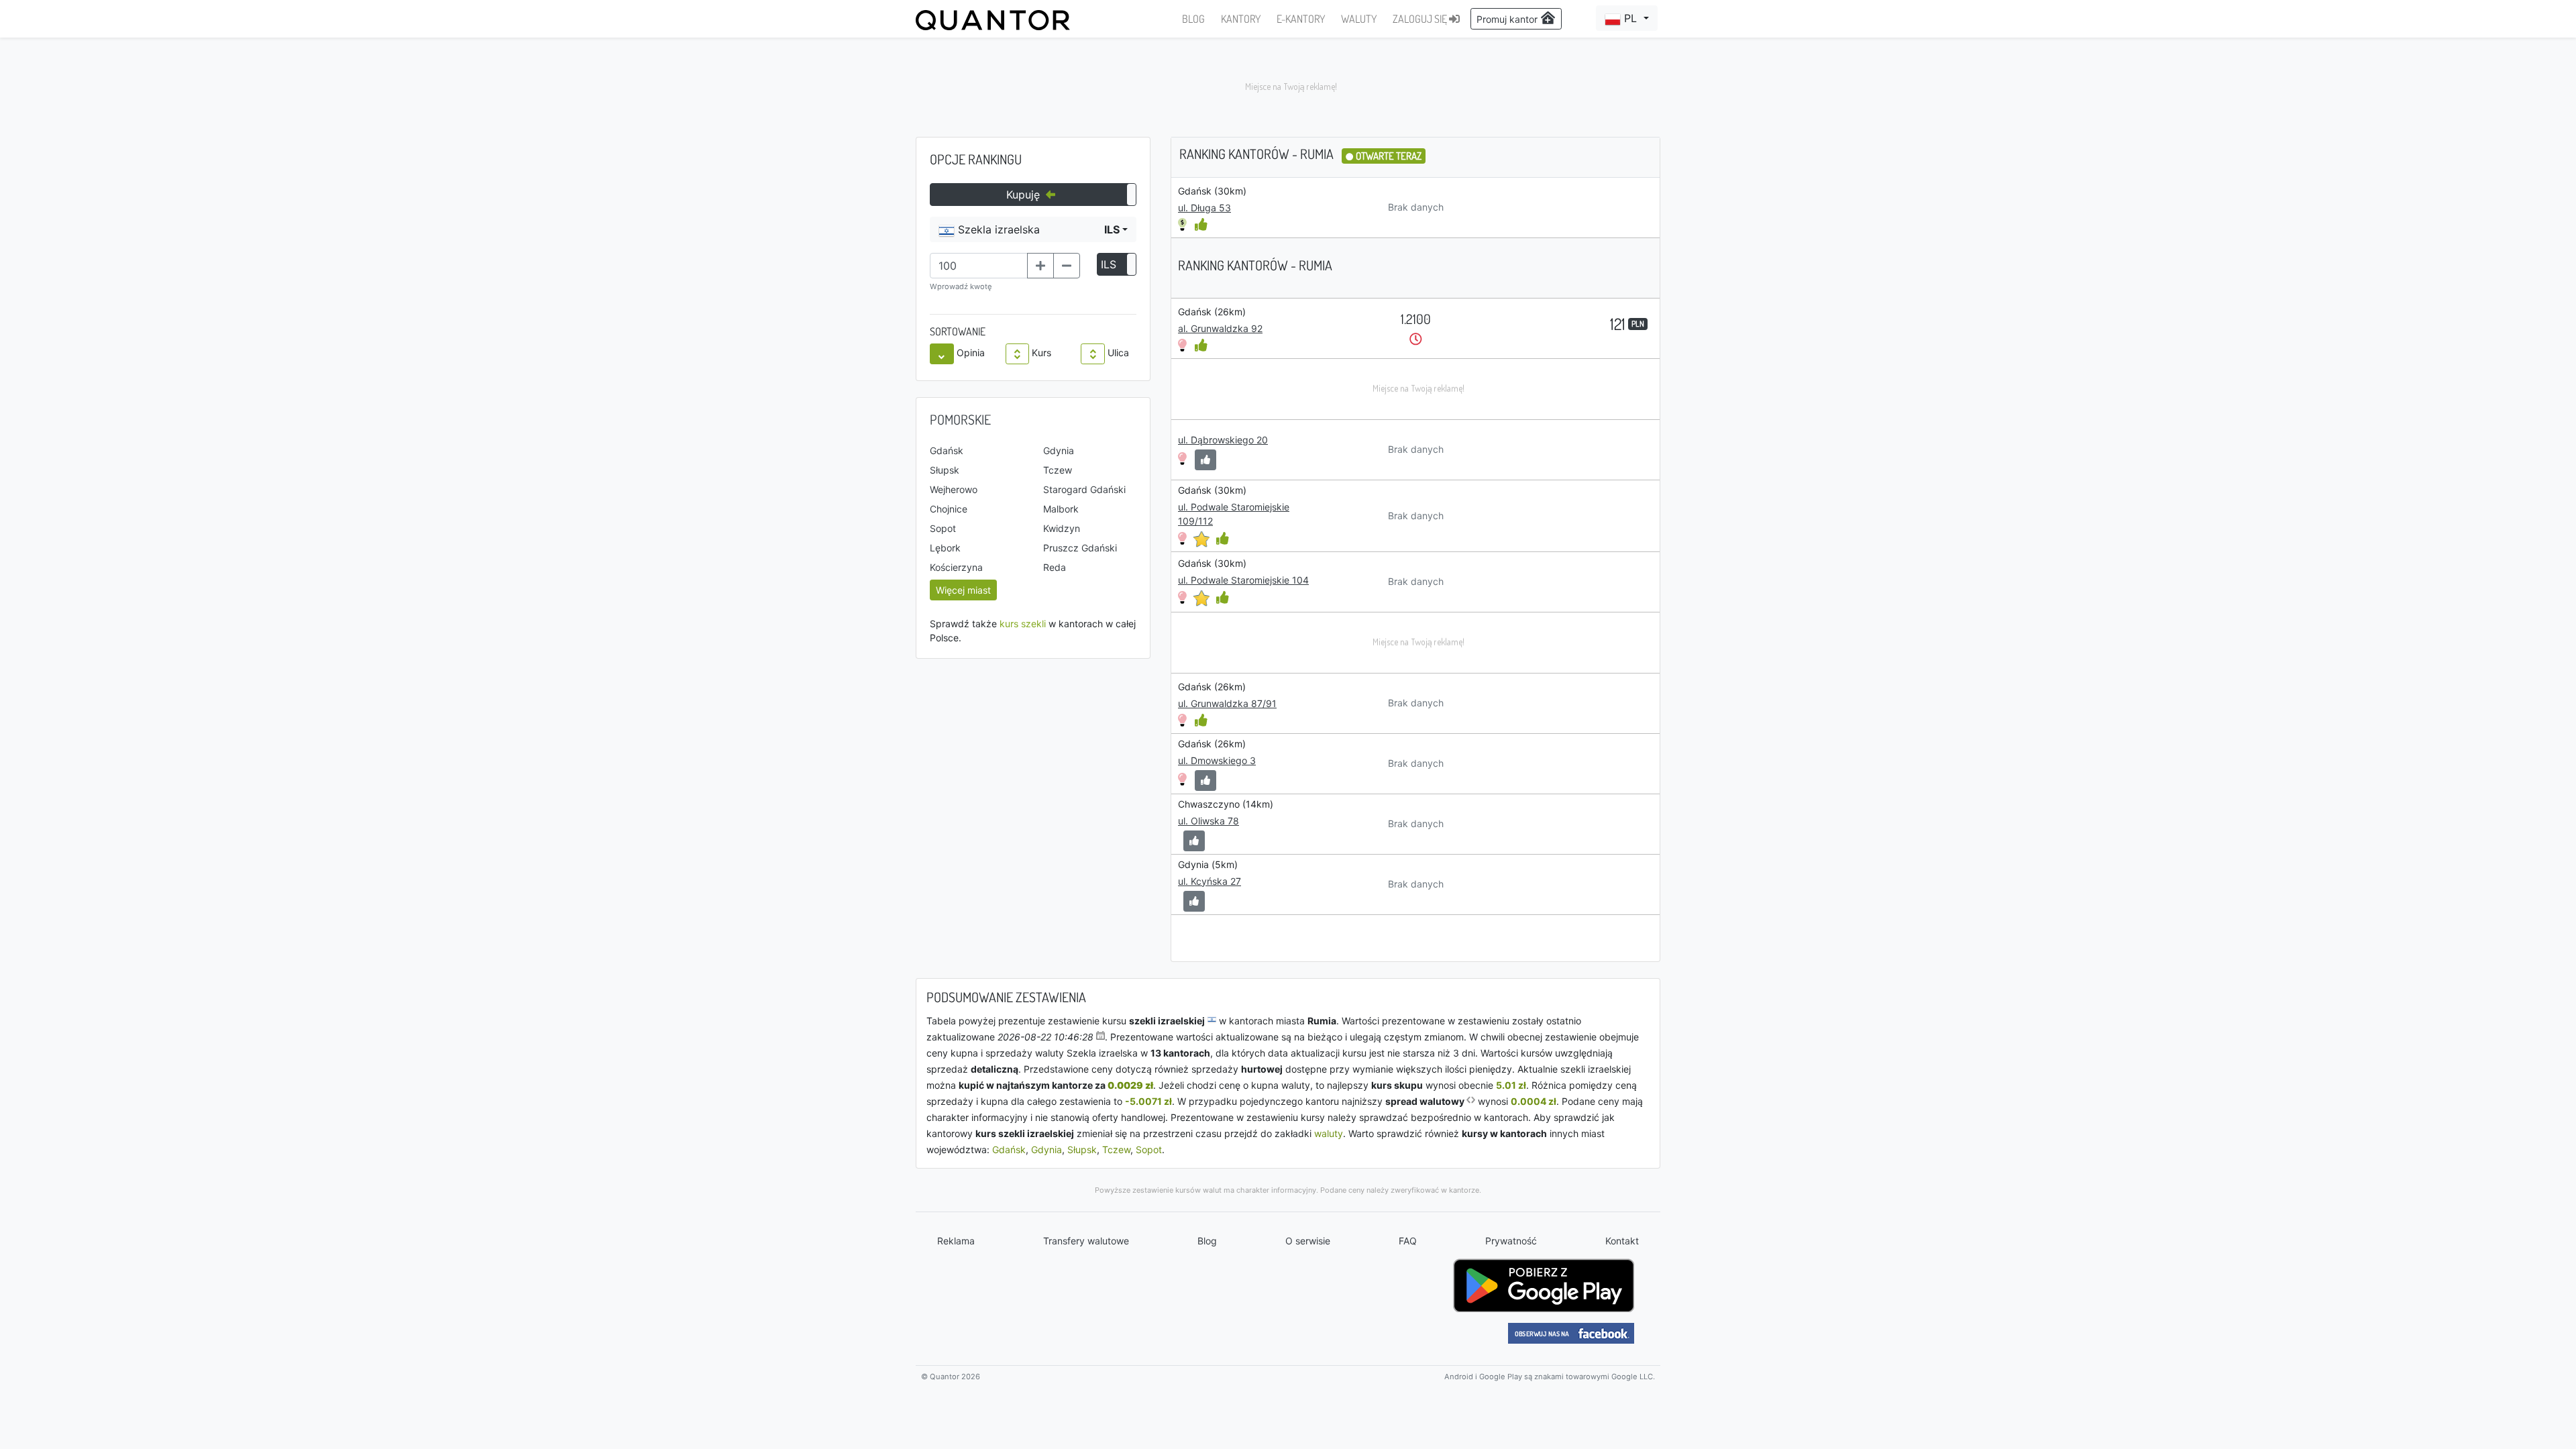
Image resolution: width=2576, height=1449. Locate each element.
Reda (1055, 567)
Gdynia (1059, 450)
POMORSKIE (960, 419)
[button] (1627, 18)
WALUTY (1359, 19)
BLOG (1193, 19)
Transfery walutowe (1086, 1241)
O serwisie (1308, 1241)
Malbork (1061, 509)
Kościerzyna (956, 567)
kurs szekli (1023, 624)
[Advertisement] (1288, 87)
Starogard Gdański (1084, 489)
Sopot (943, 528)
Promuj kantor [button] (1508, 19)
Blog (1207, 1241)
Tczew (1058, 470)
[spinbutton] (979, 266)
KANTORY (1241, 19)
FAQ (1408, 1241)
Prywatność (1511, 1241)
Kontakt (1622, 1241)
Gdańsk (947, 450)
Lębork (945, 548)
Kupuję (1025, 195)
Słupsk (945, 470)
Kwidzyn (1062, 528)
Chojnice (949, 509)
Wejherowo (954, 489)
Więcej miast (963, 590)
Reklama (956, 1241)
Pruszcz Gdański (1080, 548)
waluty (1329, 1133)
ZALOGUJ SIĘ (1421, 19)
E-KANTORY (1301, 19)
